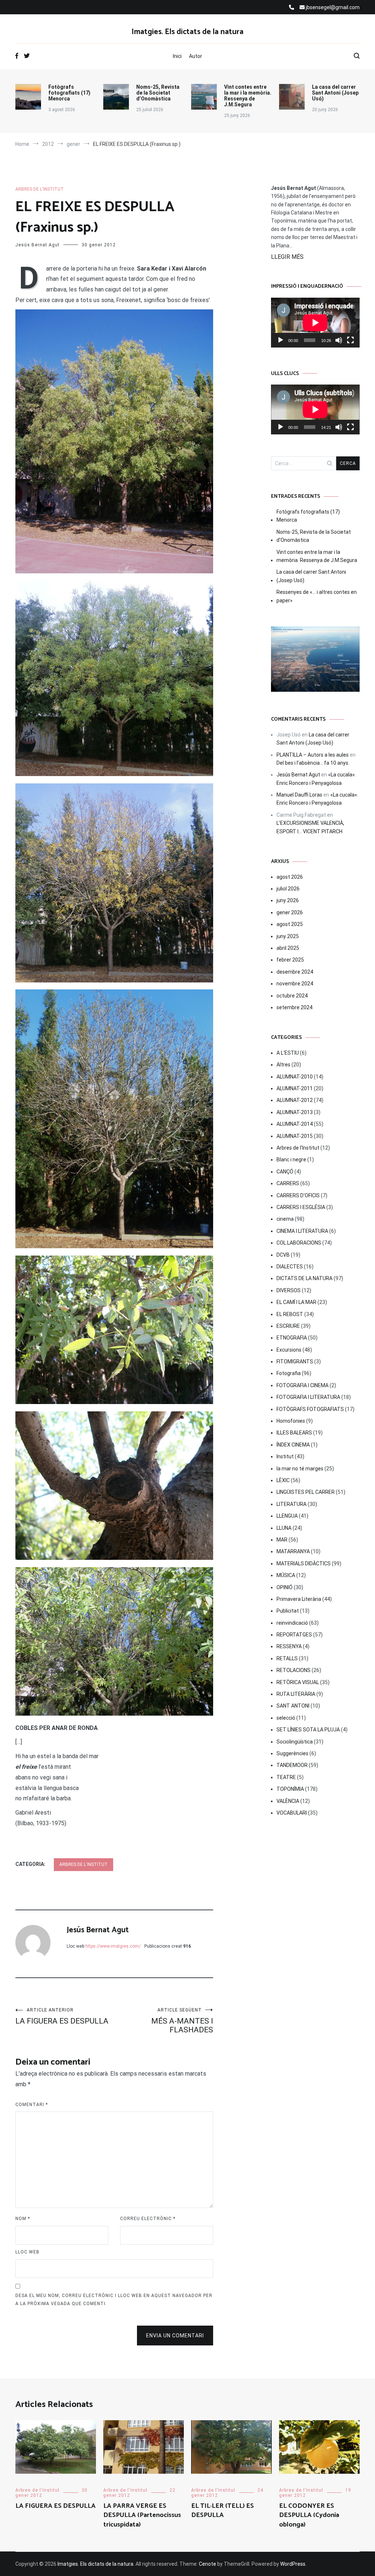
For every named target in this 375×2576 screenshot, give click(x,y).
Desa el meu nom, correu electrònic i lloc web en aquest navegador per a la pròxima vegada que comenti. (114, 2300)
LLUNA (284, 1528)
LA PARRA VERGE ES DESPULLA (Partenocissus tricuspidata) (142, 2515)
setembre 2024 (294, 1007)
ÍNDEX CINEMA (293, 1445)
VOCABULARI (292, 1813)
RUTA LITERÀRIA (296, 1694)
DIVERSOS (289, 1290)
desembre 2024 (295, 972)
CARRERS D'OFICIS (298, 1195)
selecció (286, 1718)
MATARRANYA (293, 1551)
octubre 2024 (292, 996)
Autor (196, 56)
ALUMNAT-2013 (295, 1112)
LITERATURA (292, 1504)
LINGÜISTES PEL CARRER (306, 1492)
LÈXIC (283, 1480)
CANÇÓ (285, 1172)
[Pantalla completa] (350, 340)
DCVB (283, 1255)
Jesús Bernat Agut (38, 245)
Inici (177, 56)
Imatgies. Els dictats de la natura (187, 32)
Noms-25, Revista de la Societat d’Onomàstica (158, 93)
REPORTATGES (294, 1635)
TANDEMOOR (292, 1765)
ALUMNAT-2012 (295, 1100)
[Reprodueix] (281, 340)
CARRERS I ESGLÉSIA (301, 1207)
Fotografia (289, 1373)
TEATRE (286, 1777)
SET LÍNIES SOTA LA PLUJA (308, 1730)
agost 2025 (290, 924)
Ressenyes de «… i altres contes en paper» (317, 596)
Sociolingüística (295, 1742)
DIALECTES (290, 1267)
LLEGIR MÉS (287, 257)
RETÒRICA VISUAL (298, 1682)
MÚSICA (286, 1575)
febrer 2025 (290, 960)
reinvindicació (292, 1623)
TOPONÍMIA (290, 1789)
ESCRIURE (288, 1326)
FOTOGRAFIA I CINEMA (302, 1385)
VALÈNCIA (288, 1801)
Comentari (32, 2105)
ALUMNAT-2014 (295, 1124)
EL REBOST (290, 1314)
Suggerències (292, 1753)
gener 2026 (290, 912)
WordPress (293, 2564)
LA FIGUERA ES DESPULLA (62, 2016)
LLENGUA (287, 1516)
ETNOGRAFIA (292, 1338)
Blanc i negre (291, 1160)
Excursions (289, 1350)
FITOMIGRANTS (295, 1362)
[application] (315, 323)
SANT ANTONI (293, 1706)
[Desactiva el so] (339, 340)
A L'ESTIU (288, 1053)
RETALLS (287, 1658)
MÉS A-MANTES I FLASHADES (182, 2021)
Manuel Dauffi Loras (299, 795)
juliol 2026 (288, 889)
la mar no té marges (300, 1469)
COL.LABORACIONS (299, 1243)
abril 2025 (288, 948)
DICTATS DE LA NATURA (305, 1278)
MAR (282, 1540)
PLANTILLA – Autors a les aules (313, 755)
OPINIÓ (285, 1587)
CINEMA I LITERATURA (302, 1231)
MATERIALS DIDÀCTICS (304, 1563)
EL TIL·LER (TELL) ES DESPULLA (222, 2511)
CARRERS (288, 1183)
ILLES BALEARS (294, 1433)
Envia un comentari (175, 2336)
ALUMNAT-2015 (295, 1136)
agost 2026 (290, 877)
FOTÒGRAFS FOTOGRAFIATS (310, 1409)
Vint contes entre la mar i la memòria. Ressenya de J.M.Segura (248, 96)
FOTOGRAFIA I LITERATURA (308, 1397)
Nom (23, 2219)
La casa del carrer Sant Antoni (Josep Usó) (335, 93)
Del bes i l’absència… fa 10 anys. (313, 763)
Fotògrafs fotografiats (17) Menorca (69, 93)
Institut (285, 1456)
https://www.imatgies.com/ (113, 1946)
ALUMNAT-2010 (295, 1077)
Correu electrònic (148, 2219)
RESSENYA (289, 1646)
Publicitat (288, 1611)
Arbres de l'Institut (40, 189)
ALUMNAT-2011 (295, 1088)
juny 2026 (288, 900)
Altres (283, 1065)
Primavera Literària (299, 1599)
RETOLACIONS (294, 1670)
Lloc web (27, 2252)
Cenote (207, 2564)
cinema (285, 1219)
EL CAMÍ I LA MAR (296, 1302)
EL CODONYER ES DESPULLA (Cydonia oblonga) (309, 2515)
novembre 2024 (295, 984)
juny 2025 (288, 936)
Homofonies (291, 1421)
